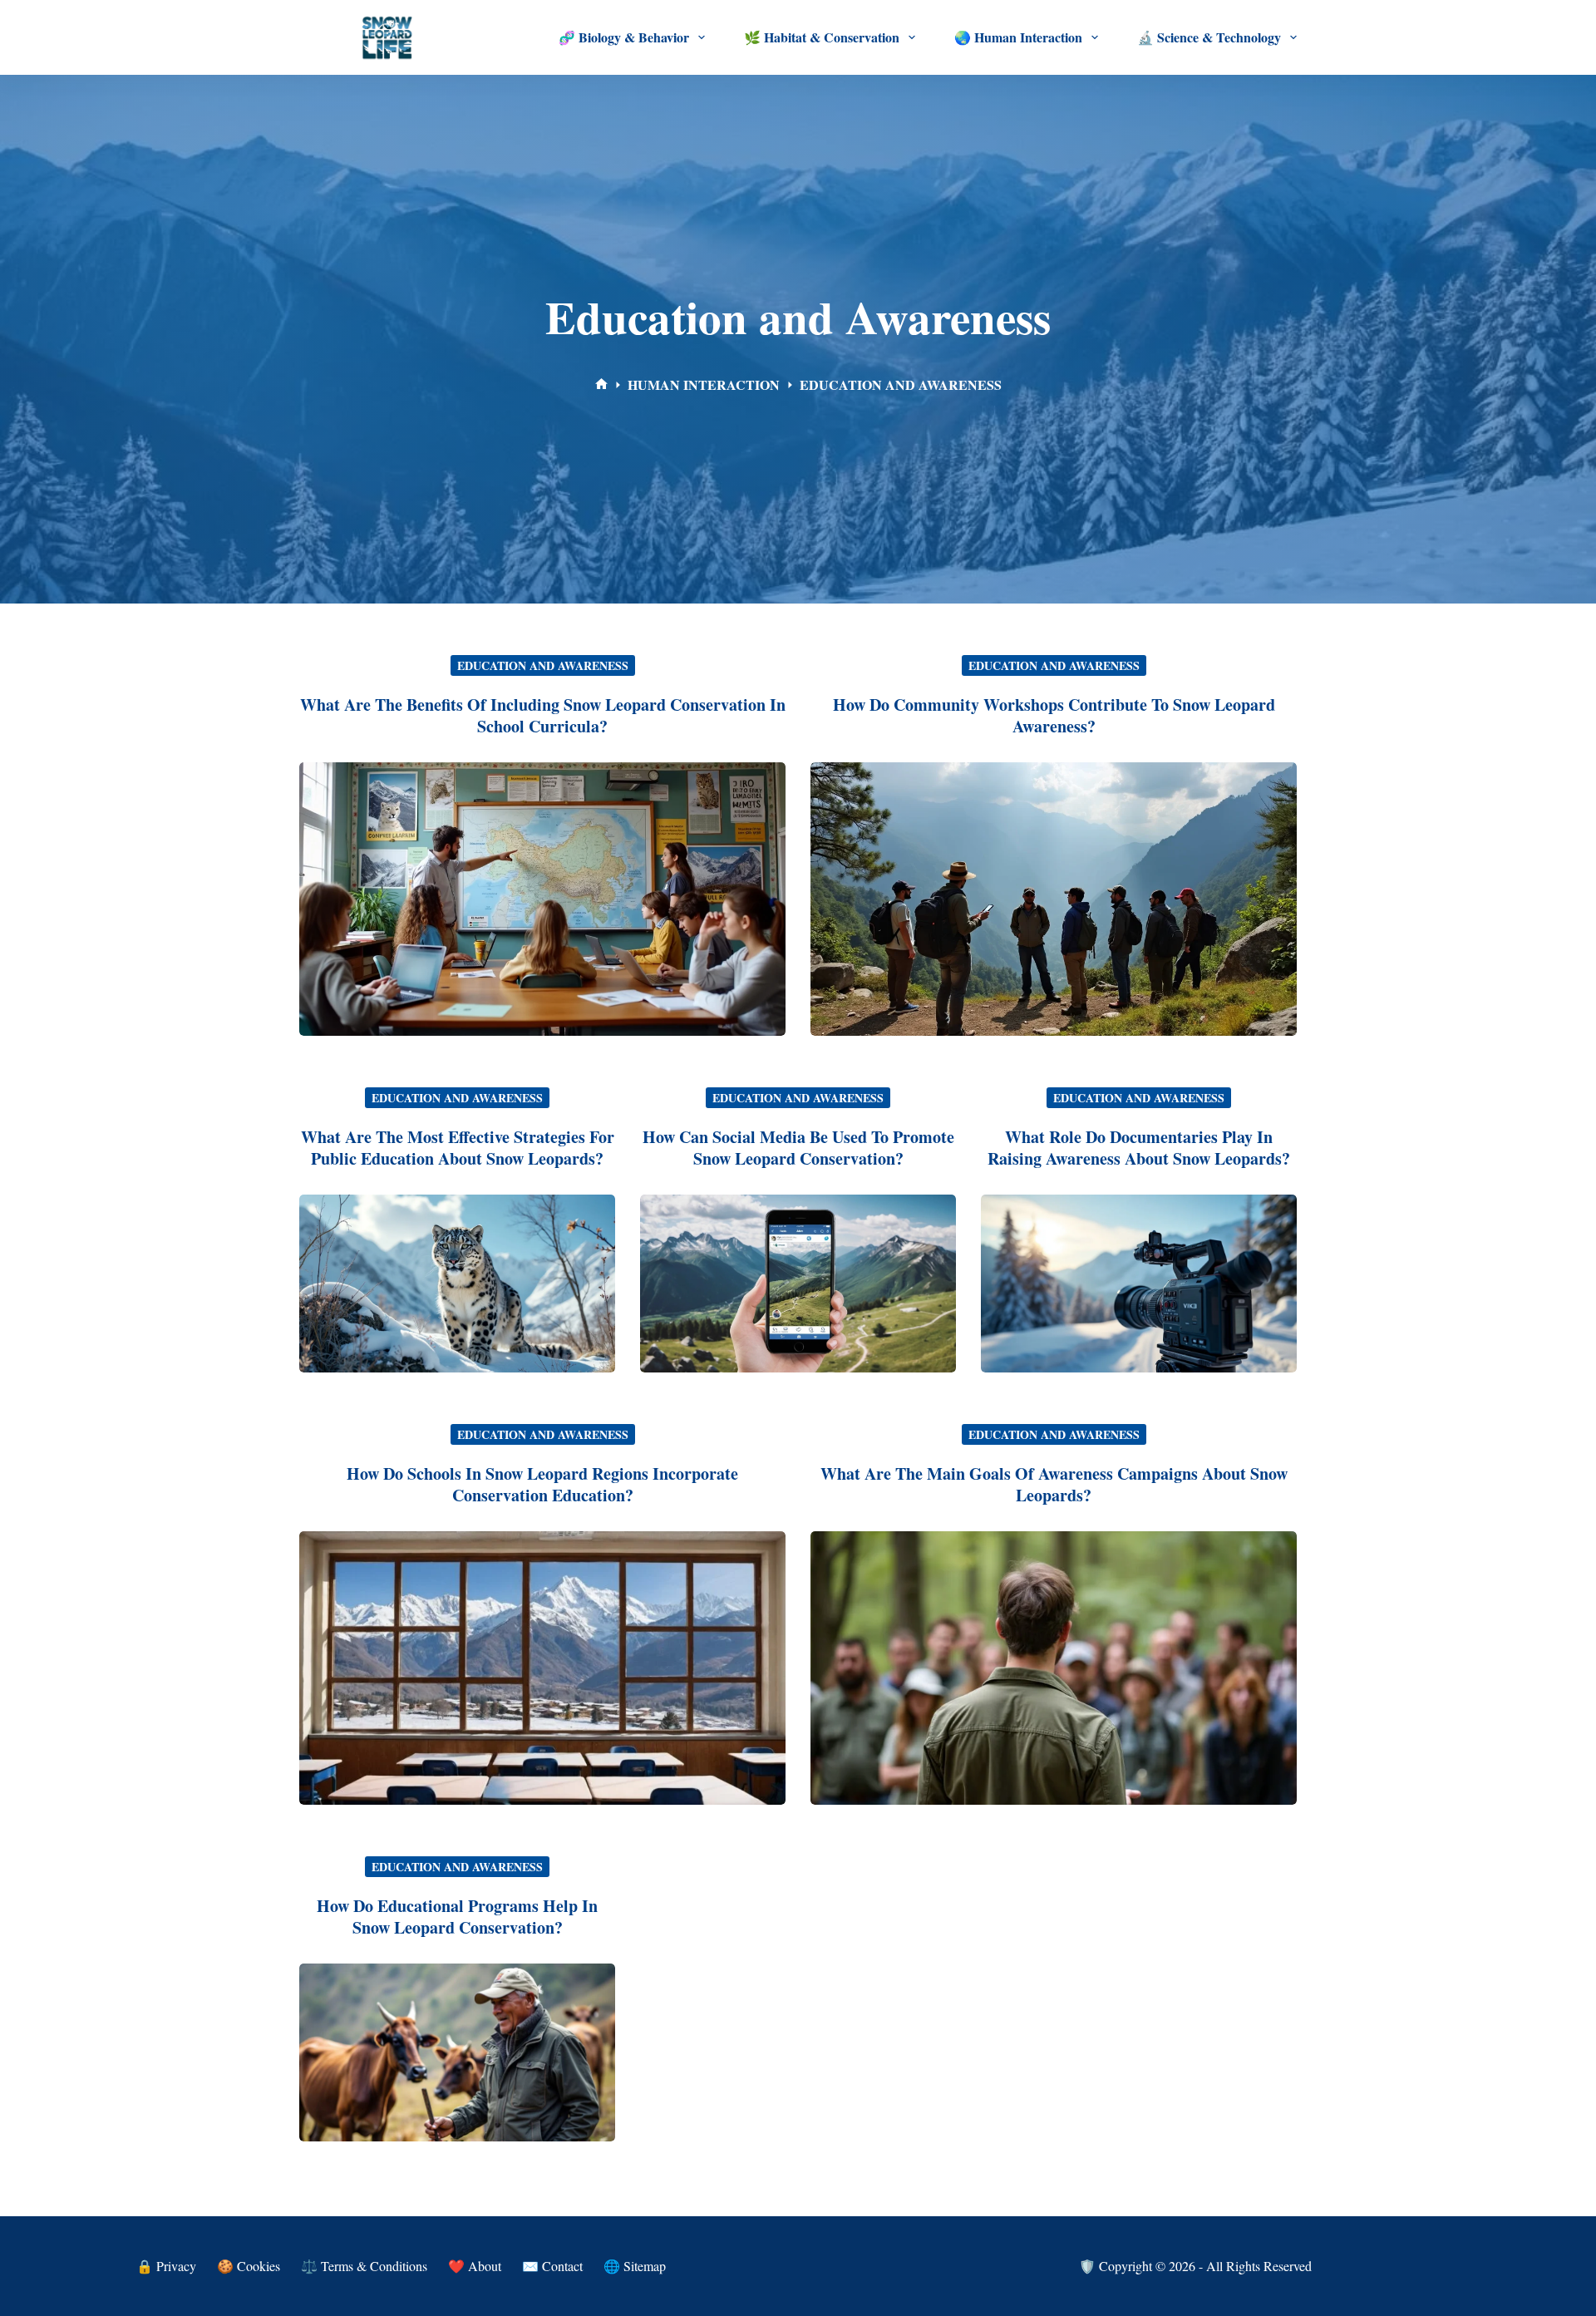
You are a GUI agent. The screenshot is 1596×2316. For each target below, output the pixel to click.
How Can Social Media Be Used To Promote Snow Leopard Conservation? (798, 1148)
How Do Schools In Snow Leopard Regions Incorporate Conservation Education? (542, 1484)
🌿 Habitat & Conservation (822, 37)
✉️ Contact (552, 2266)
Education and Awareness (543, 665)
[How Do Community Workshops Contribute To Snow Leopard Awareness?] (1054, 899)
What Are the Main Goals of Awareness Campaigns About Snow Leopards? (1054, 1484)
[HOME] (601, 384)
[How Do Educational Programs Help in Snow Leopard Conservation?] (457, 2052)
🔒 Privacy (166, 2266)
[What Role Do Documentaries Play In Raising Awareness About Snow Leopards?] (1139, 1284)
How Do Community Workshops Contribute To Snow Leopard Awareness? (1054, 715)
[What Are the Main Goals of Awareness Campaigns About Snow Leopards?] (1054, 1668)
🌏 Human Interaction (1018, 37)
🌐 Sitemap (635, 2266)
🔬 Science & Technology (1209, 37)
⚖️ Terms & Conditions (364, 2266)
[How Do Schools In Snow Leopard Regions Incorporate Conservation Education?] (542, 1668)
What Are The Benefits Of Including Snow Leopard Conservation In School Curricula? (543, 715)
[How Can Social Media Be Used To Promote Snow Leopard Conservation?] (798, 1284)
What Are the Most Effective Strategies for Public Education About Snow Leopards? (458, 1148)
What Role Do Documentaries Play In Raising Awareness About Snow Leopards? (1139, 1148)
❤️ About (475, 2266)
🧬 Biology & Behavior (624, 37)
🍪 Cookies (249, 2266)
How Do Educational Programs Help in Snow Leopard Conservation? (457, 1917)
